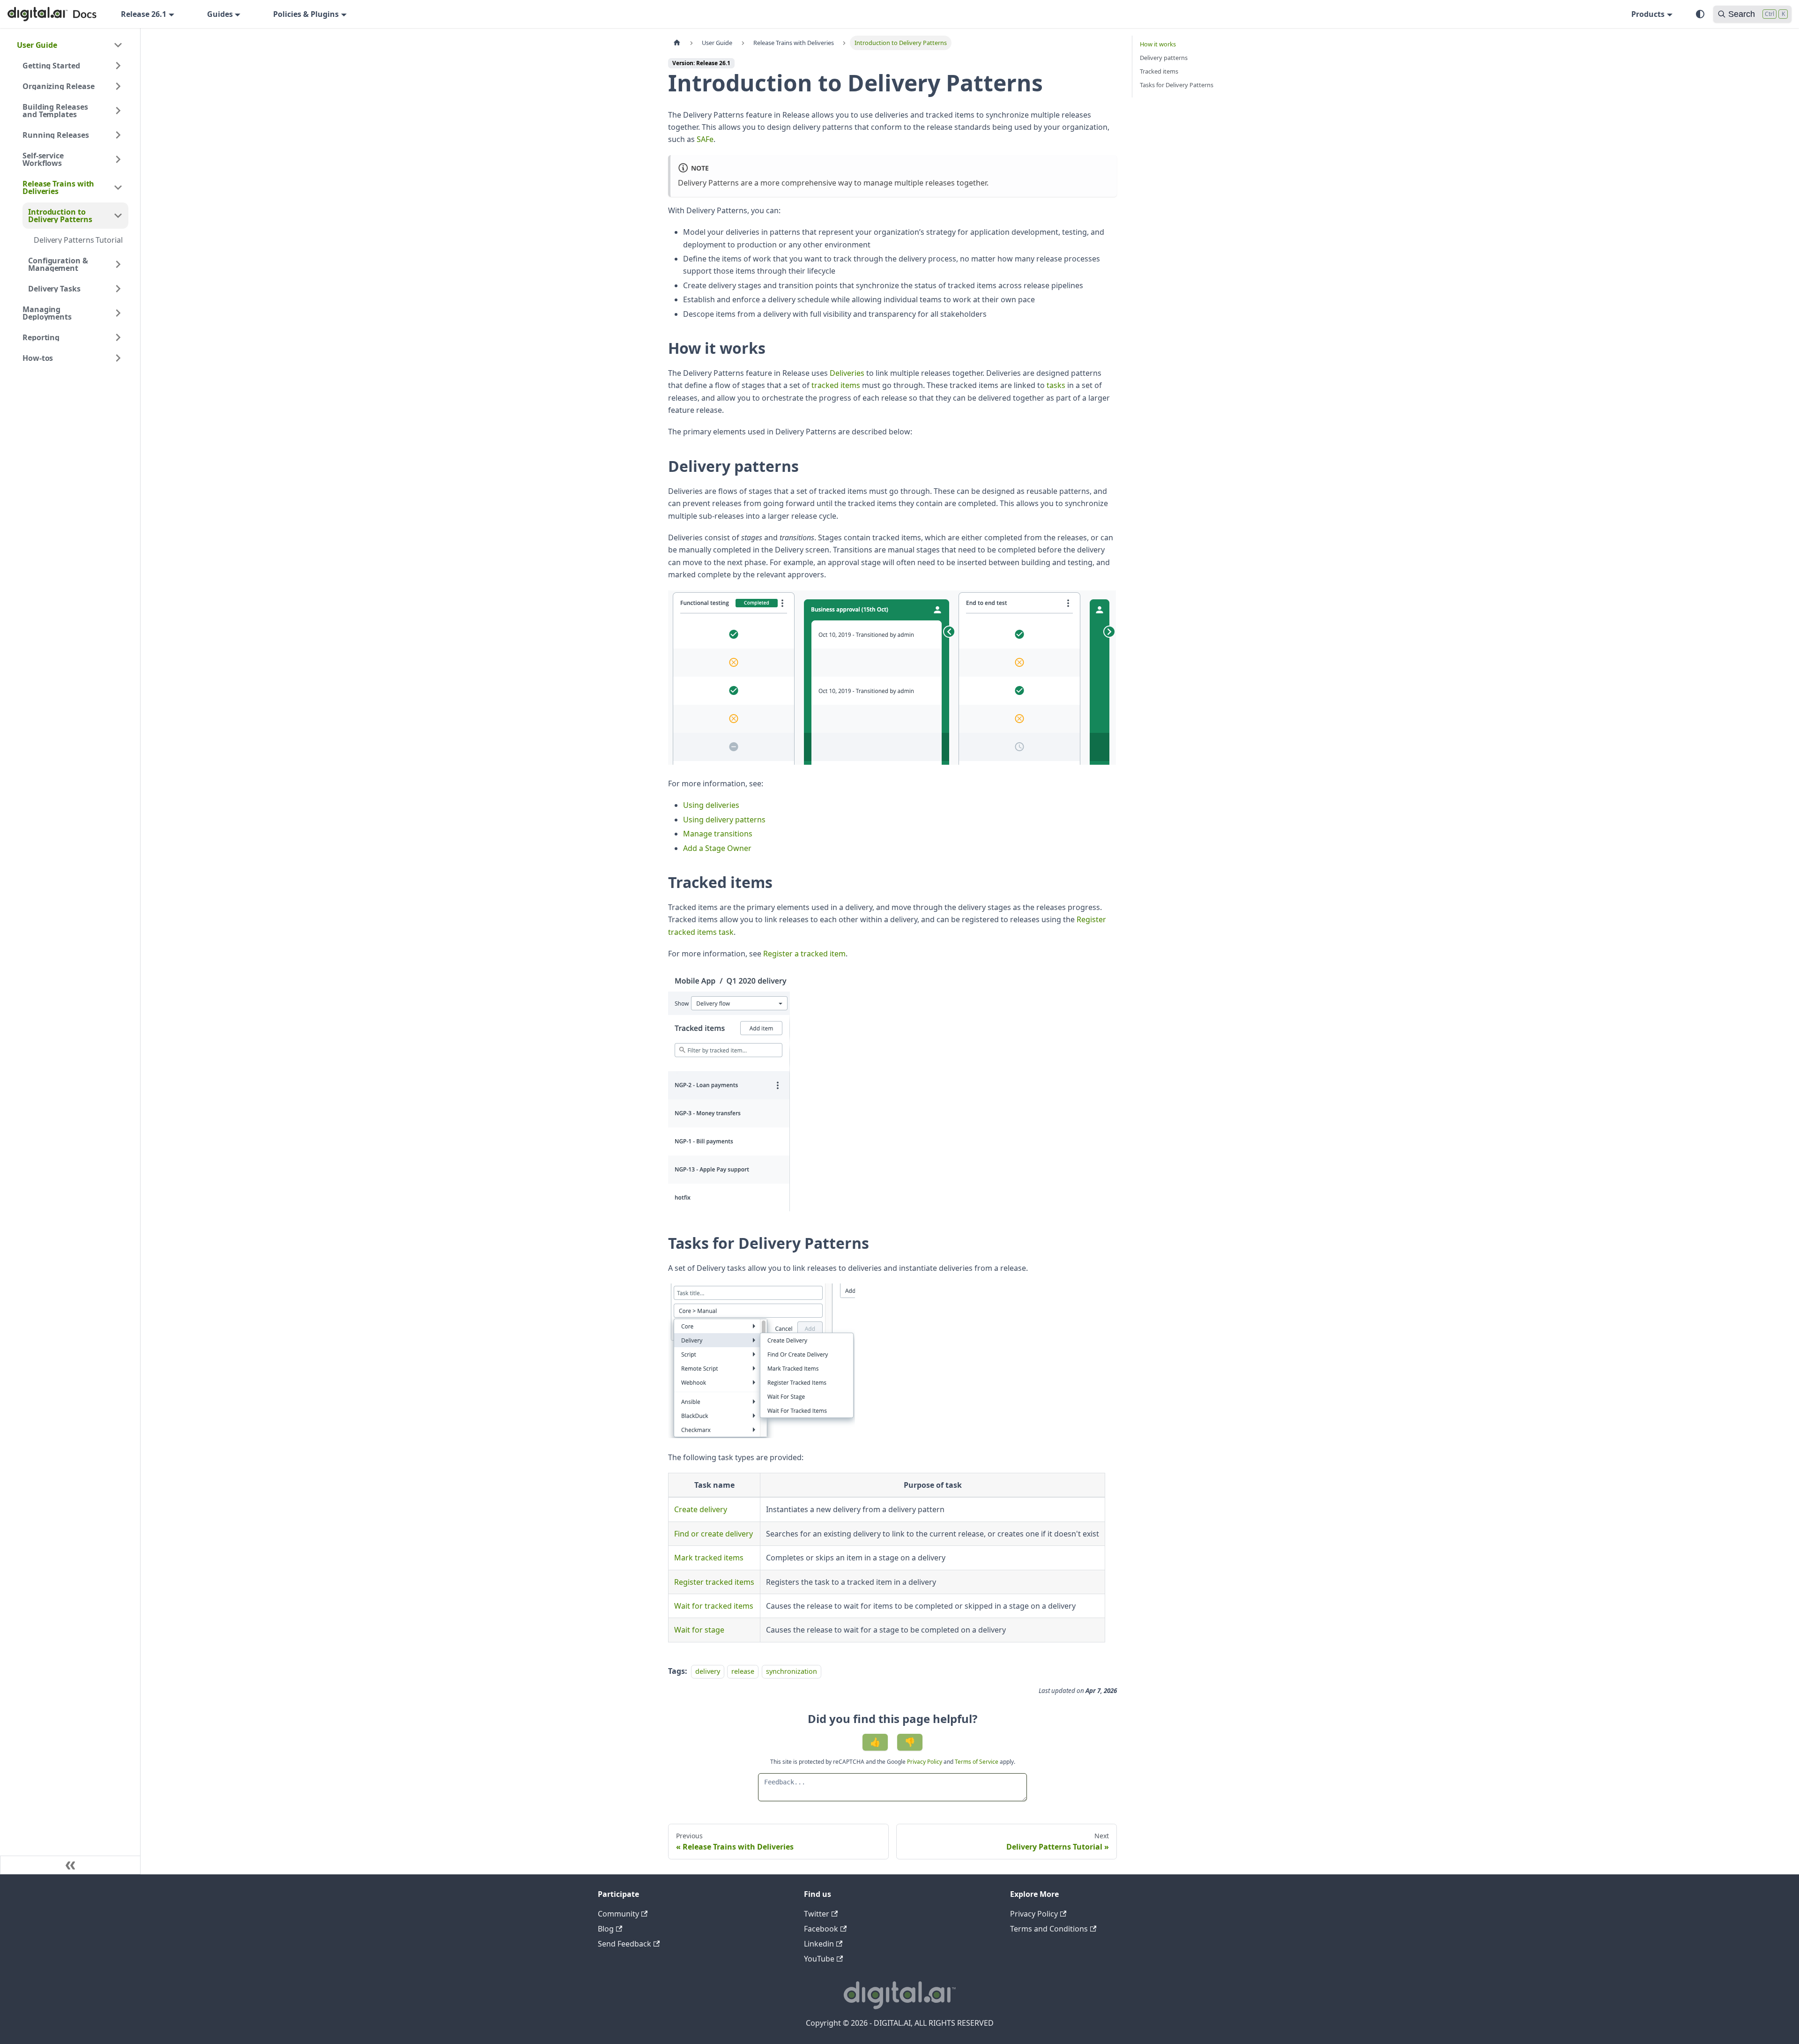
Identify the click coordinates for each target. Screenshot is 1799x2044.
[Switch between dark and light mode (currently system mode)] (1700, 14)
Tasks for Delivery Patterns (1177, 85)
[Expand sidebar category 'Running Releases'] (118, 135)
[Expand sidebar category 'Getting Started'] (118, 66)
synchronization (792, 1671)
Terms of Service (977, 1762)
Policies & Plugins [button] (306, 14)
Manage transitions (718, 834)
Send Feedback (624, 1944)
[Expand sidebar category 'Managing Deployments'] (118, 313)
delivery (708, 1671)
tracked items (836, 385)
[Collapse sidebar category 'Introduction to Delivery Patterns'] (118, 216)
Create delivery (701, 1509)
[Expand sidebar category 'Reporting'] (118, 337)
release (743, 1671)
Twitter (817, 1914)
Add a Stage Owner (717, 848)
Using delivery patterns (724, 820)
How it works (1158, 44)
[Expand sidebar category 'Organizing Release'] (118, 86)
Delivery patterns (1164, 58)
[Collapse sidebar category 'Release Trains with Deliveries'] (118, 187)
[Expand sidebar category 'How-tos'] (118, 358)
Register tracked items (714, 1582)
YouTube (819, 1959)
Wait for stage (699, 1630)
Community (618, 1914)
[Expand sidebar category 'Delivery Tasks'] (118, 289)
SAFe (705, 139)
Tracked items (1159, 71)
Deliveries (847, 373)
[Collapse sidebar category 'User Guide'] (118, 45)
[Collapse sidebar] (70, 1865)
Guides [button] (220, 14)
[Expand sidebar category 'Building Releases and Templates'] (118, 111)
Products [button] (1648, 14)
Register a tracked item (804, 954)
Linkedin (819, 1944)
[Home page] (677, 43)
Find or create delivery (714, 1534)
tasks (1056, 385)
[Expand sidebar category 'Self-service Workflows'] (118, 159)
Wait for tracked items (714, 1606)
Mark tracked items (709, 1558)
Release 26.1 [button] (144, 14)
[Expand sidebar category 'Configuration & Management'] (118, 264)
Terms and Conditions (1049, 1929)
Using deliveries (711, 805)
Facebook (821, 1929)
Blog (606, 1929)
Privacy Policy (925, 1762)
